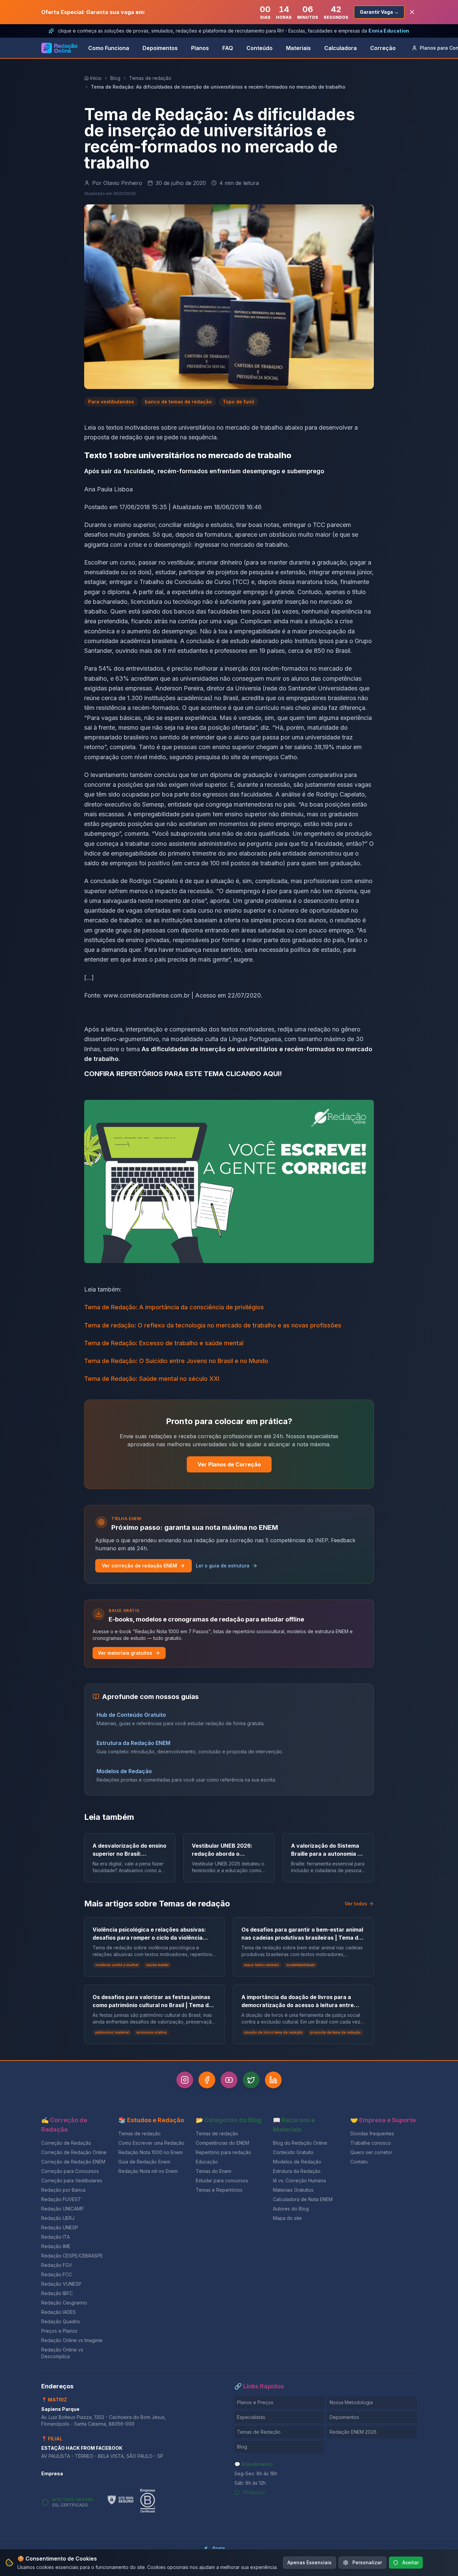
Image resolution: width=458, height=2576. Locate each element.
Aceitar (411, 2562)
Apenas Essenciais (309, 2562)
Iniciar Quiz (224, 1329)
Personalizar (367, 2562)
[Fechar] (303, 1233)
